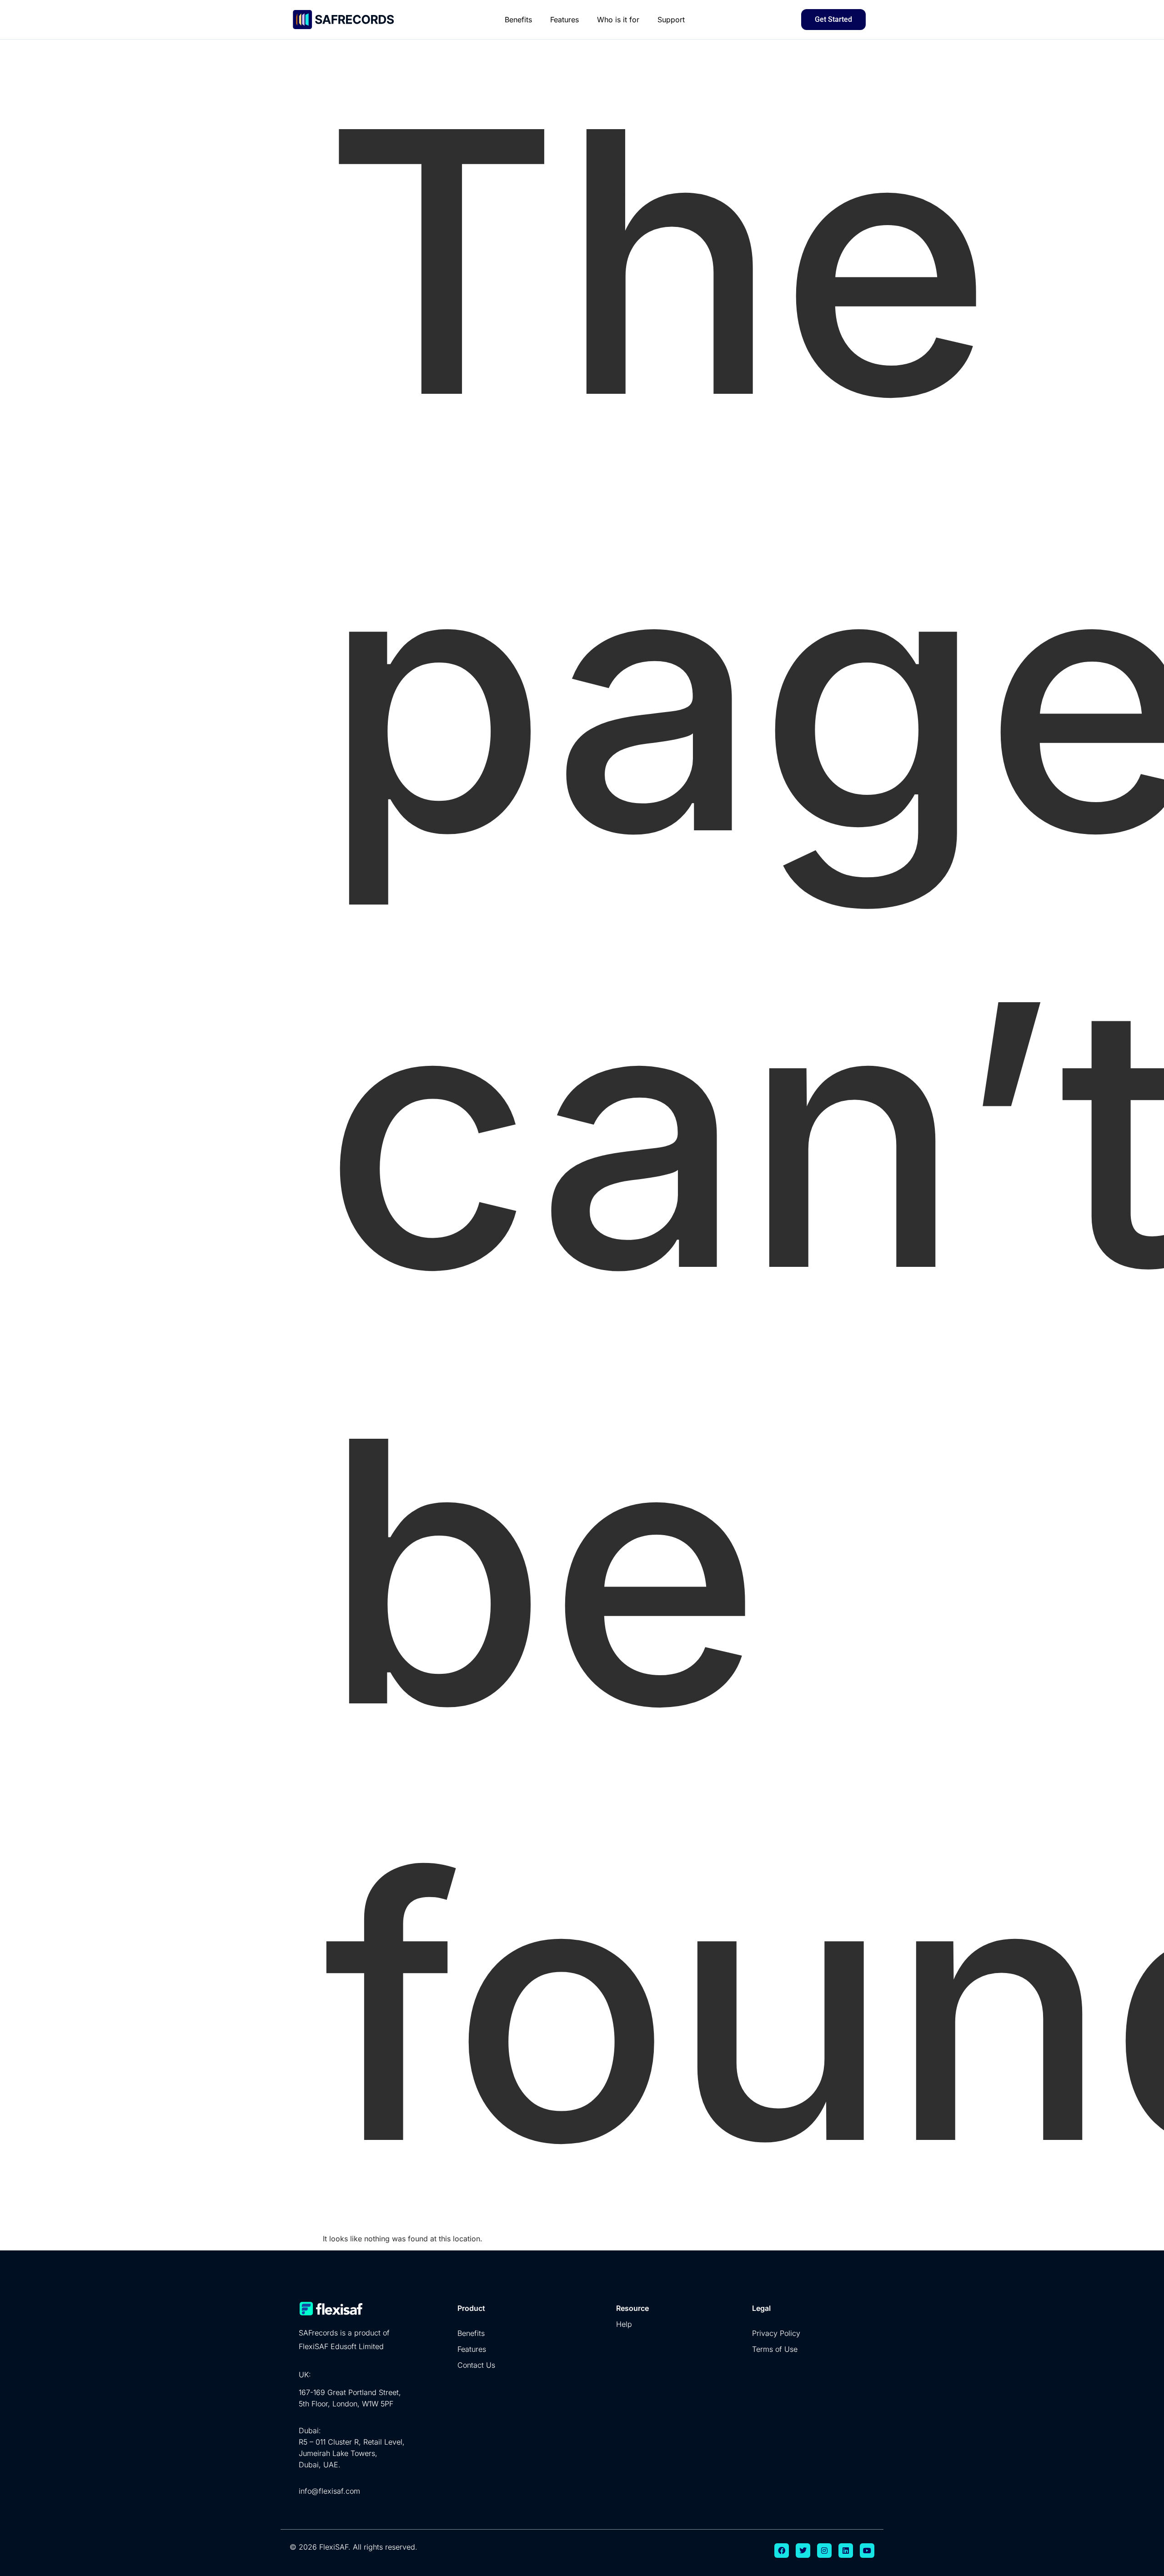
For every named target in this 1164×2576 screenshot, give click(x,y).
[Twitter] (803, 2551)
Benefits (518, 20)
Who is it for (618, 20)
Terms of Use (775, 2349)
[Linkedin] (846, 2551)
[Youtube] (867, 2551)
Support (671, 20)
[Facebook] (782, 2551)
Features (564, 20)
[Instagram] (824, 2551)
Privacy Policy (776, 2333)
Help (624, 2324)
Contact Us (476, 2365)
